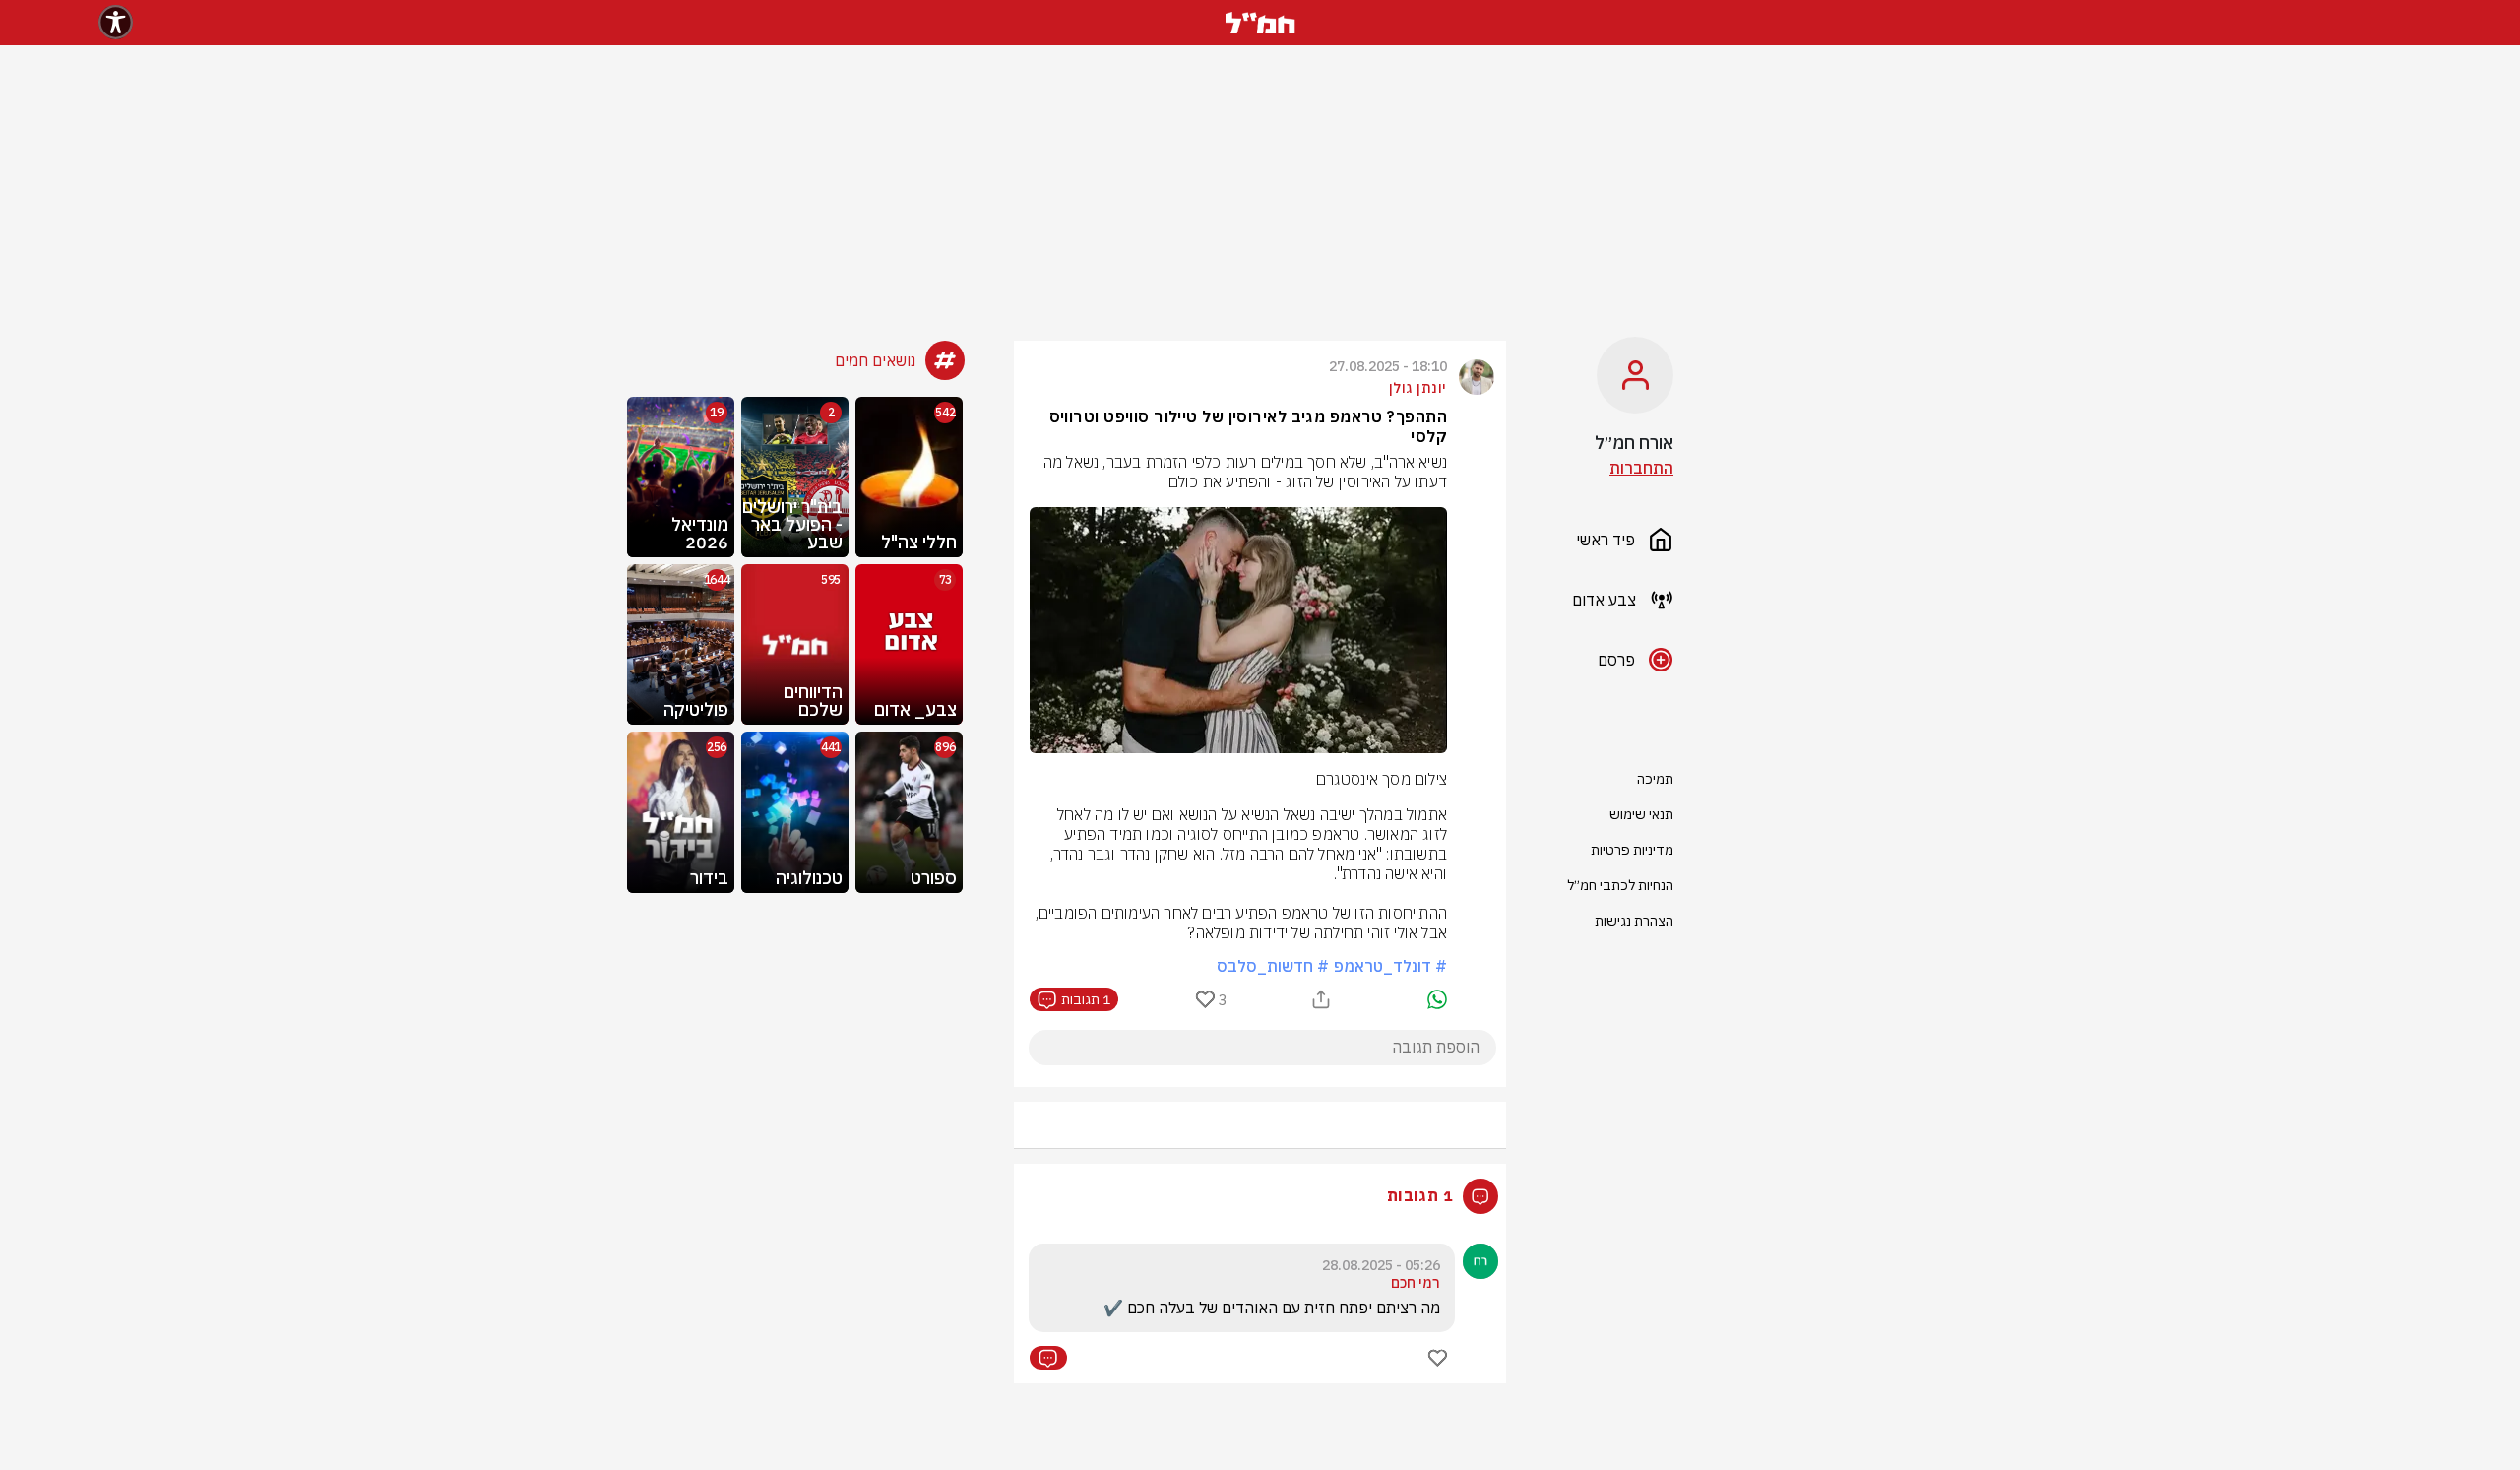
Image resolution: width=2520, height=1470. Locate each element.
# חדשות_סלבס (1273, 966)
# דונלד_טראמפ (1390, 966)
